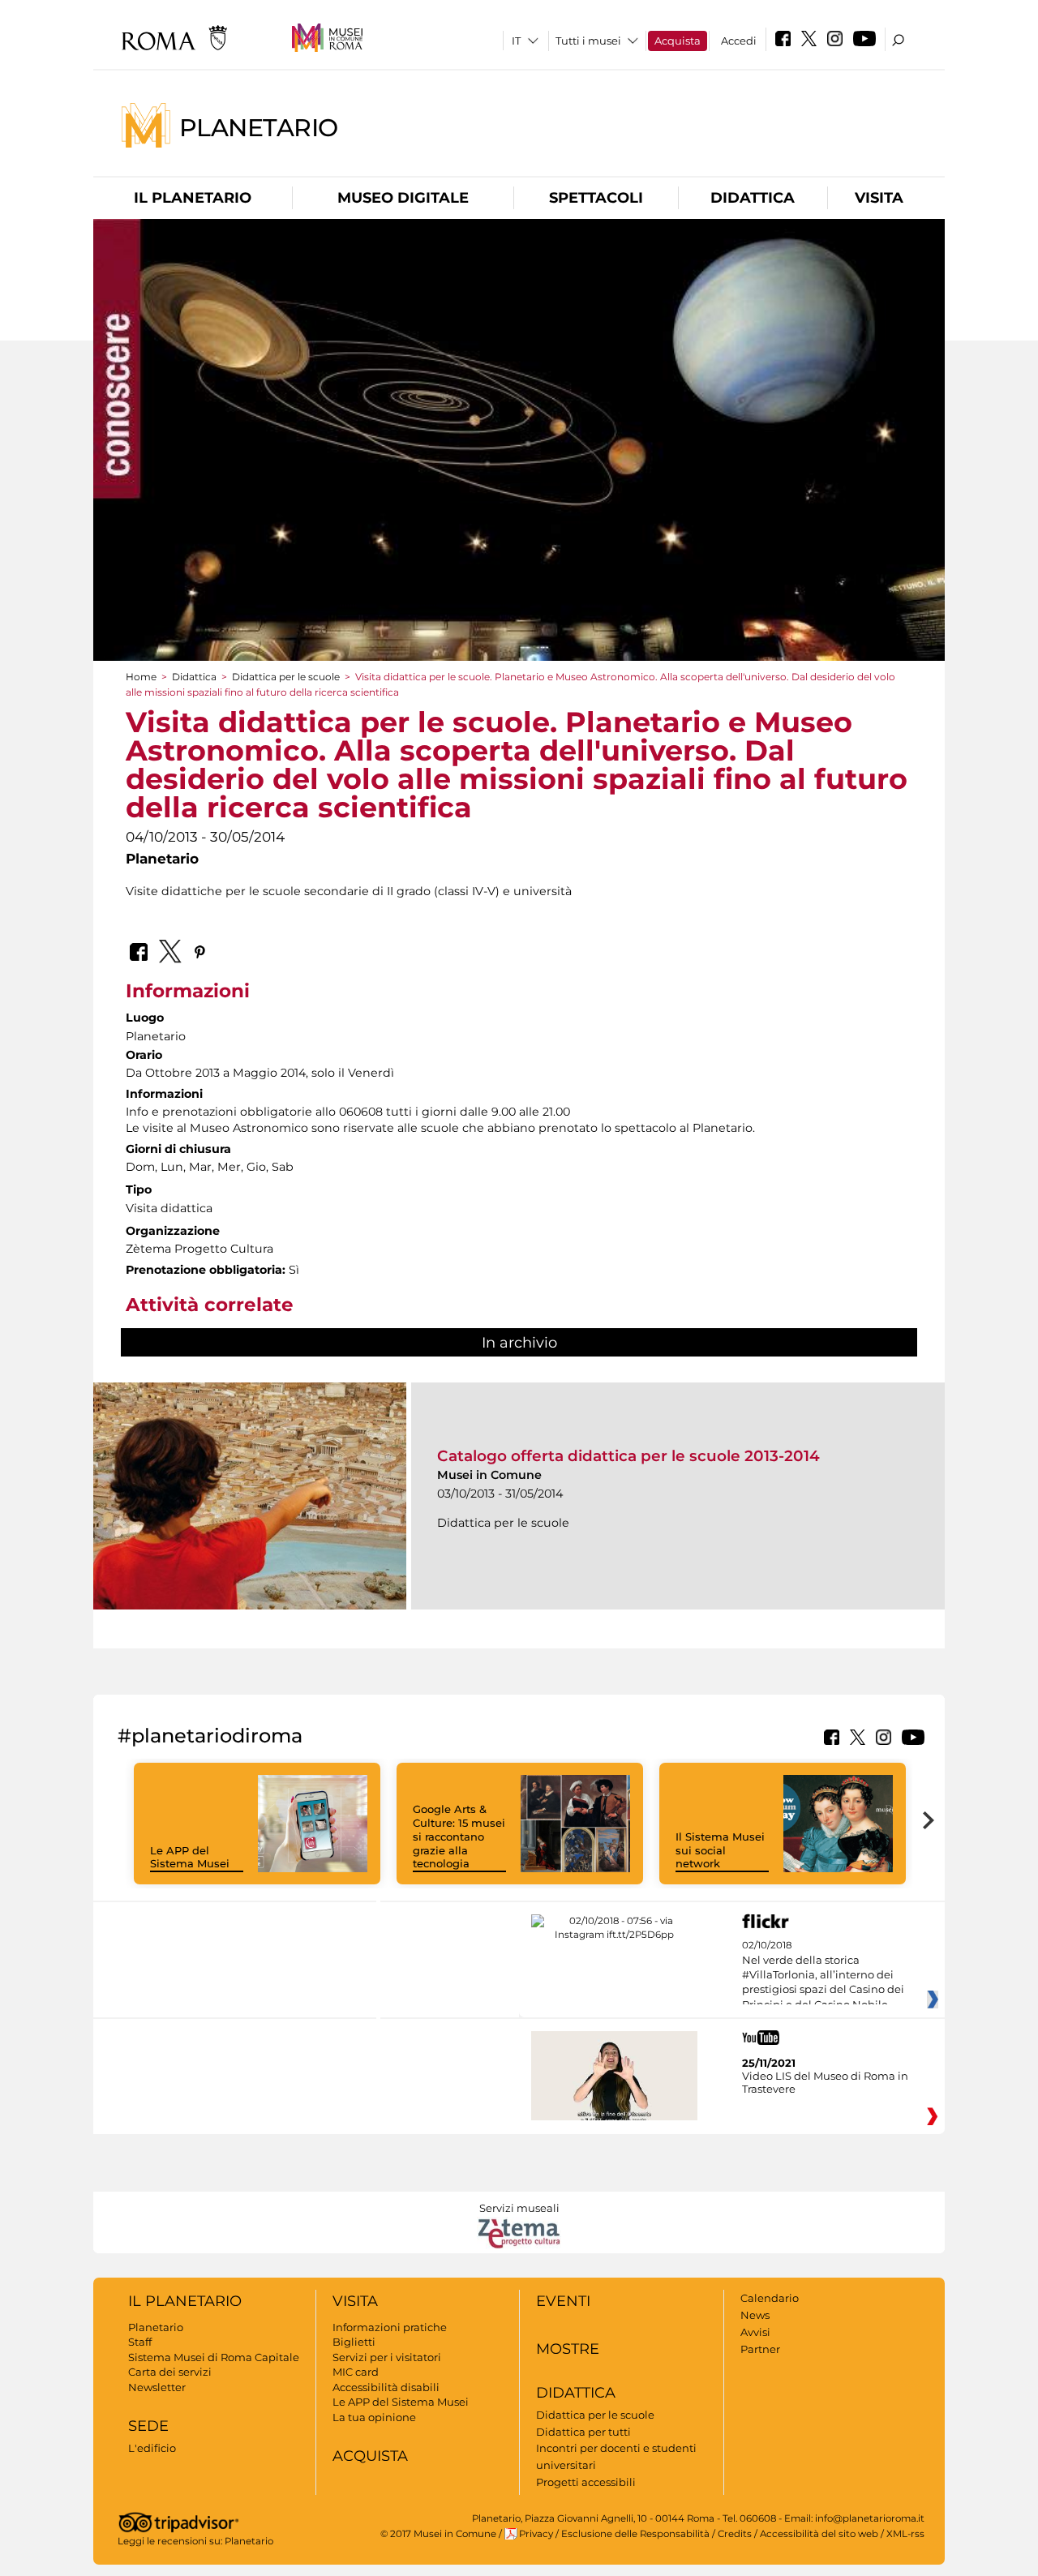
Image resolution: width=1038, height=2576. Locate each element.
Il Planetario (193, 198)
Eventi (563, 2301)
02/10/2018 (823, 1975)
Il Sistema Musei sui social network (720, 1850)
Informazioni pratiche (390, 2327)
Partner (760, 2349)
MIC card (356, 2372)
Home (141, 677)
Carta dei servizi (170, 2372)
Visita (879, 198)
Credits (735, 2534)
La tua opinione (374, 2417)
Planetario (259, 127)
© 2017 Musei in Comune (438, 2534)
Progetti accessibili (586, 2482)
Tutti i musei (588, 41)
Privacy (536, 2534)
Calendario (770, 2298)
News (755, 2315)
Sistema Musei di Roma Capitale (214, 2357)
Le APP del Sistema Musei (190, 1857)
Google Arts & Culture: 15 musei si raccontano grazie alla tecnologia (459, 1837)
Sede (148, 2426)
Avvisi (755, 2332)
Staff (140, 2342)
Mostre (568, 2349)
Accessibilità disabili (386, 2387)
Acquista (678, 41)
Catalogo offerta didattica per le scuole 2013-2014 (628, 1456)
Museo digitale (403, 198)
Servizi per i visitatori (387, 2357)
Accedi (739, 41)
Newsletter (157, 2387)
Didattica (753, 198)
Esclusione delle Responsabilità (635, 2534)
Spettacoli (596, 198)
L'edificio (152, 2448)
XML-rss (905, 2534)
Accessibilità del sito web (819, 2534)
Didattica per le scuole (286, 677)
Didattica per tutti (583, 2432)
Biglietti (354, 2342)
